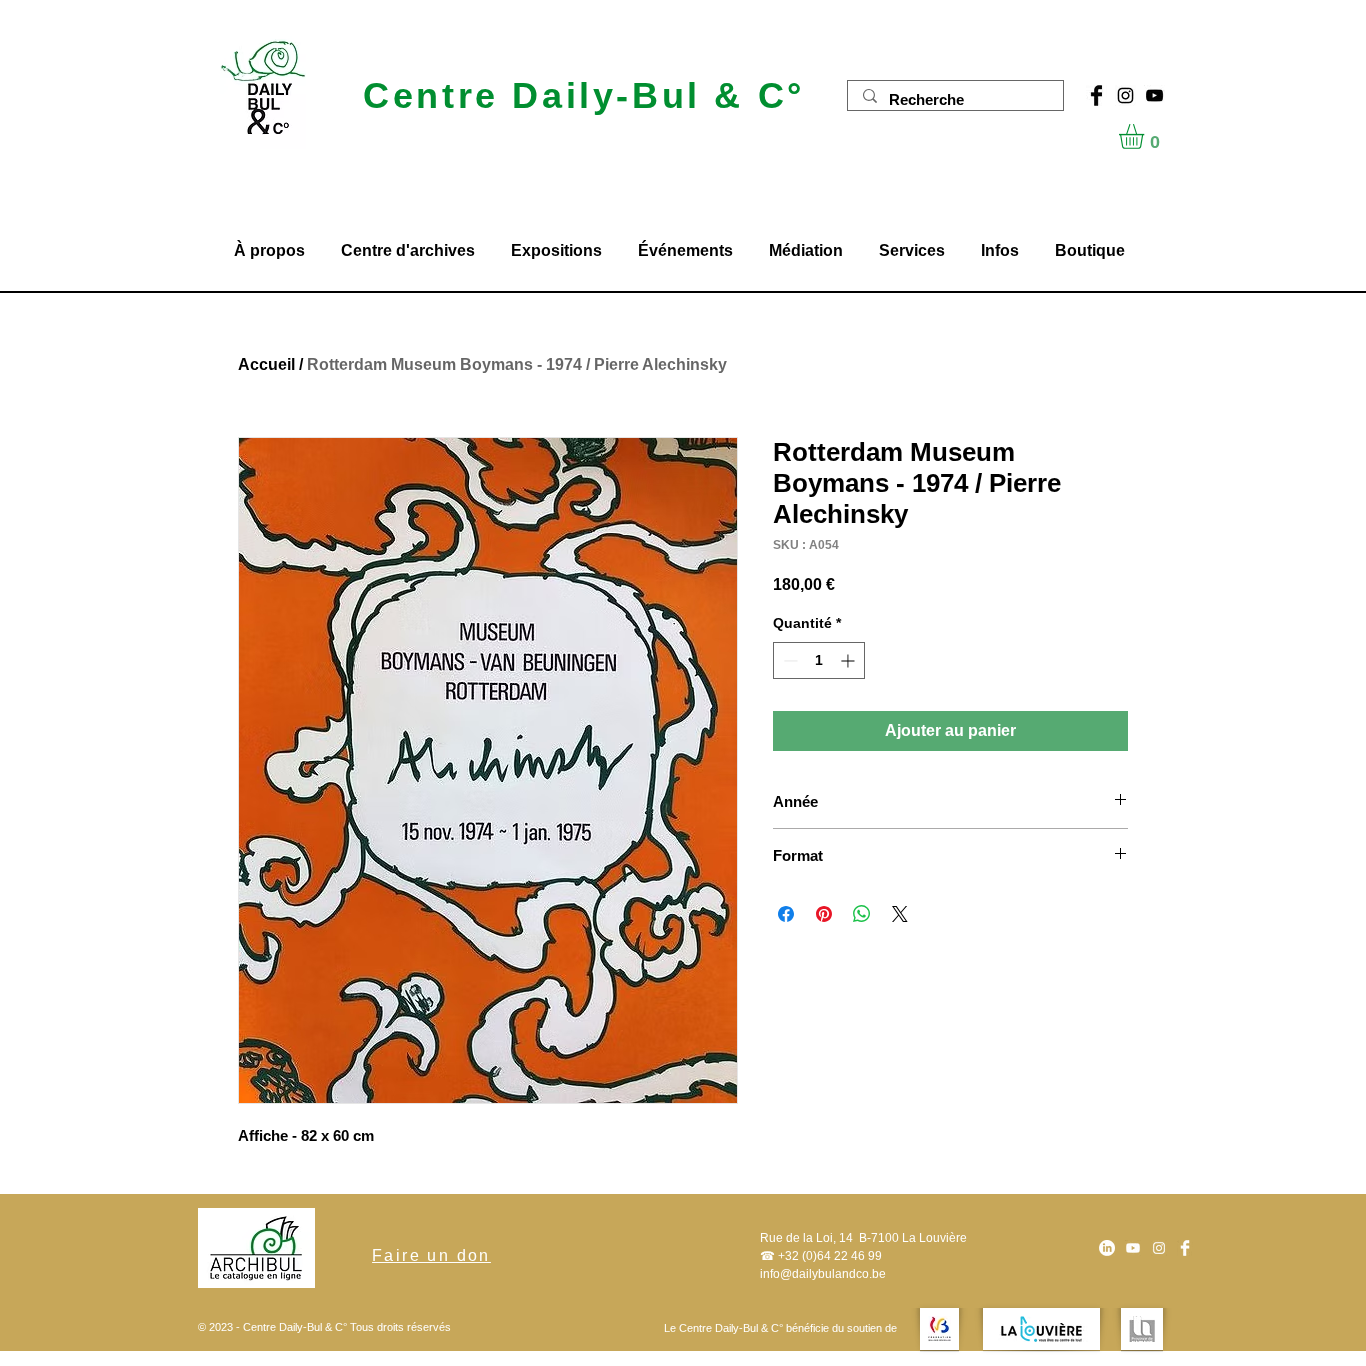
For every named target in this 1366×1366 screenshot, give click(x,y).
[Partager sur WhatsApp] (862, 914)
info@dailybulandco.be (823, 1274)
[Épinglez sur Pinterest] (824, 914)
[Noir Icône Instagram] (1125, 95)
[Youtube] (1133, 1248)
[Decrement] (788, 660)
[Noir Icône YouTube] (1154, 95)
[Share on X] (900, 914)
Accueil (266, 364)
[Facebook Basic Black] (1096, 95)
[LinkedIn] (1107, 1248)
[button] (1146, 136)
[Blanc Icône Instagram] (1159, 1248)
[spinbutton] (819, 660)
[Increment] (849, 660)
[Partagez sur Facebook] (786, 914)
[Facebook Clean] (1185, 1248)
